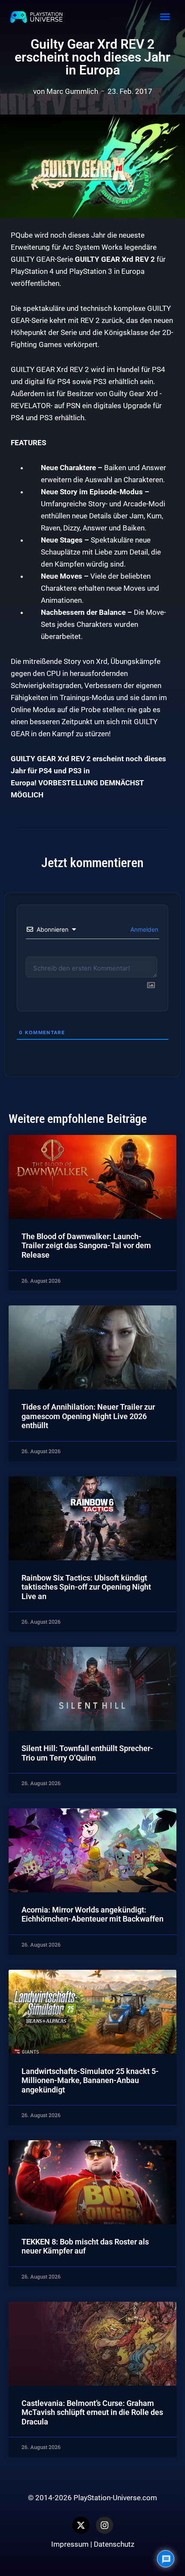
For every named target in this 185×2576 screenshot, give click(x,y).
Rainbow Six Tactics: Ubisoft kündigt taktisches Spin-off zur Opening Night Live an (86, 1587)
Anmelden (143, 929)
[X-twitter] (81, 2525)
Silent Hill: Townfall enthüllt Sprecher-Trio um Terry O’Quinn (87, 1753)
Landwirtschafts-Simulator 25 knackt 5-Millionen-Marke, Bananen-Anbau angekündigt (90, 2080)
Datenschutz (114, 2544)
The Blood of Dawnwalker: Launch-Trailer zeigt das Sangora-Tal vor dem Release (86, 1246)
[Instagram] (105, 2525)
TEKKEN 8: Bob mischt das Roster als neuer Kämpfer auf (85, 2246)
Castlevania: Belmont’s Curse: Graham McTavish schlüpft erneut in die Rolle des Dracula (92, 2412)
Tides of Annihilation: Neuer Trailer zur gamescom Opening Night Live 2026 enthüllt (88, 1416)
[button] (165, 17)
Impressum (70, 2544)
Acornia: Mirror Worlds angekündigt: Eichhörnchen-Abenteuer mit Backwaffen (92, 1914)
